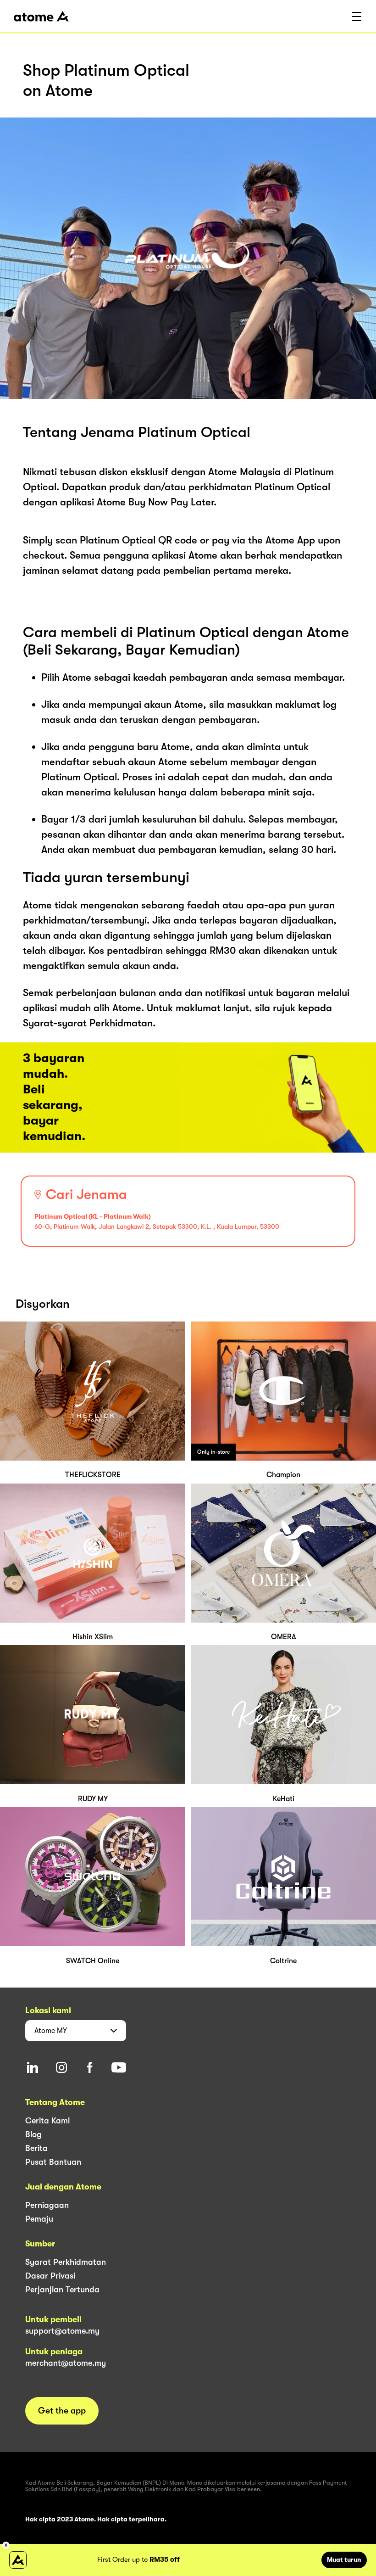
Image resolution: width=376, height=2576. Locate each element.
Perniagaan (47, 2205)
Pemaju (39, 2219)
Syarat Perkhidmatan (66, 2262)
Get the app (62, 2411)
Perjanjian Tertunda (62, 2290)
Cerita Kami (47, 2121)
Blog (33, 2134)
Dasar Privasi (50, 2276)
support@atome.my (62, 2331)
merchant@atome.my (66, 2363)
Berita (36, 2148)
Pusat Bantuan (53, 2162)
